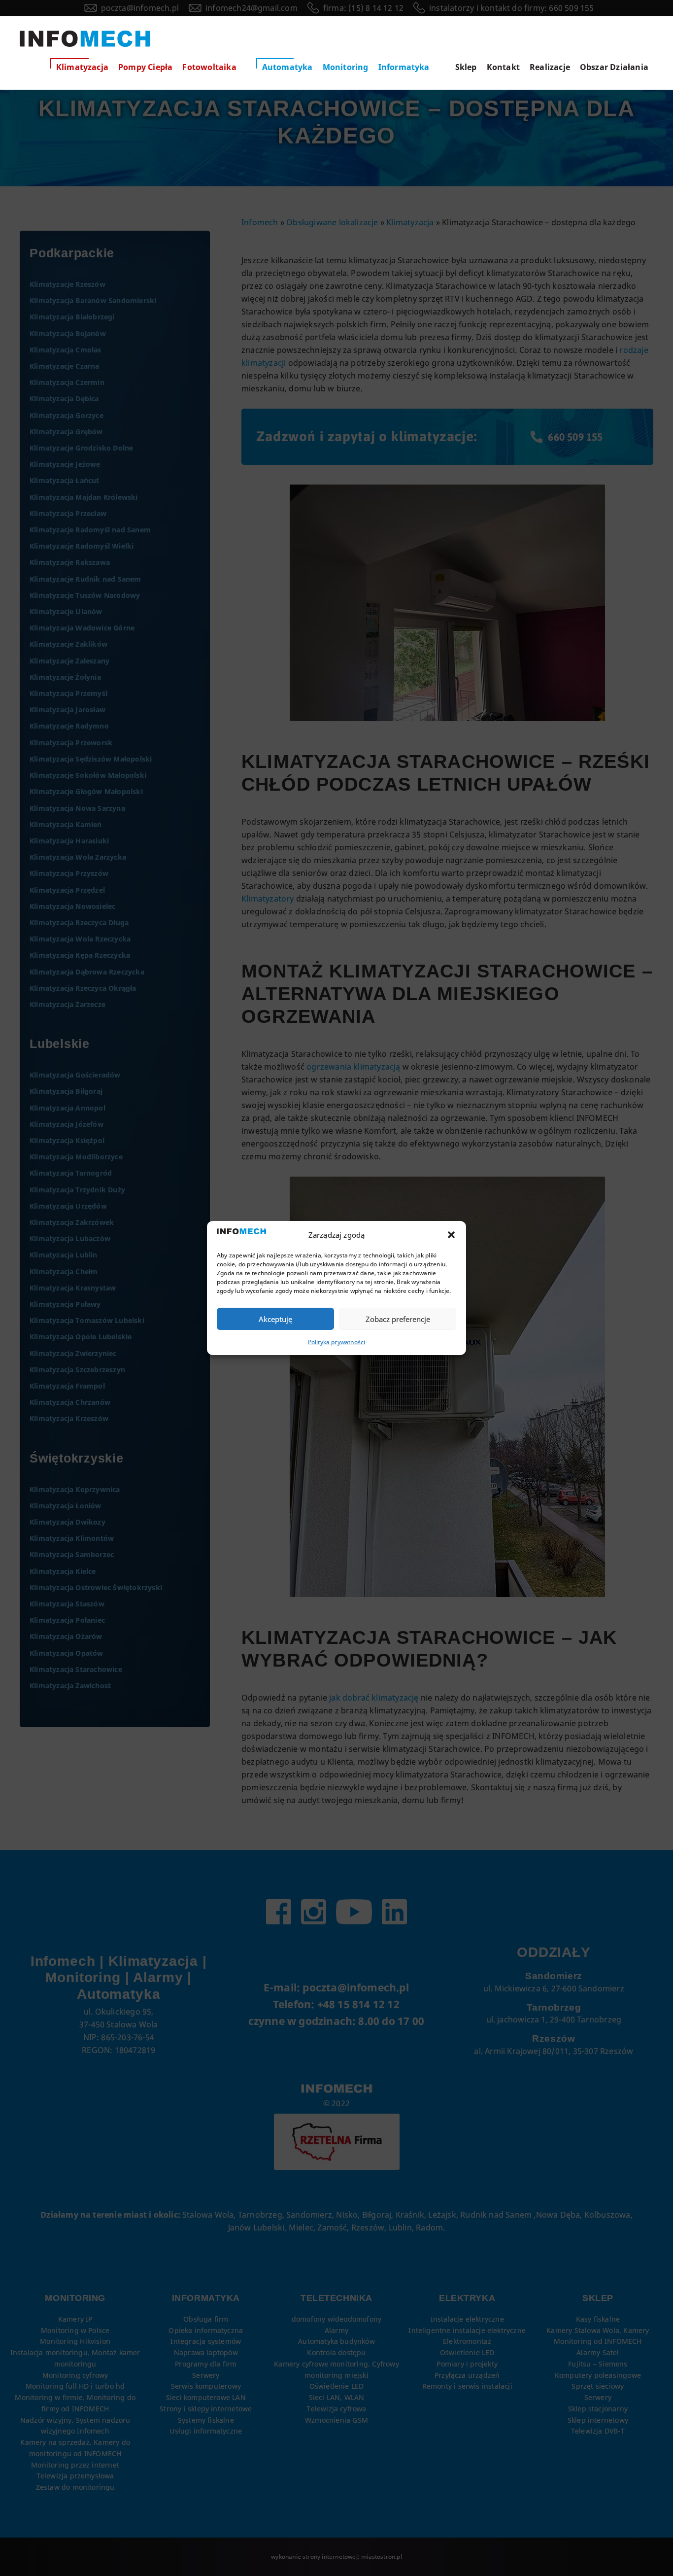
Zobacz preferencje (398, 1319)
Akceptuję (275, 1319)
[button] (451, 1235)
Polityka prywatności (337, 1342)
